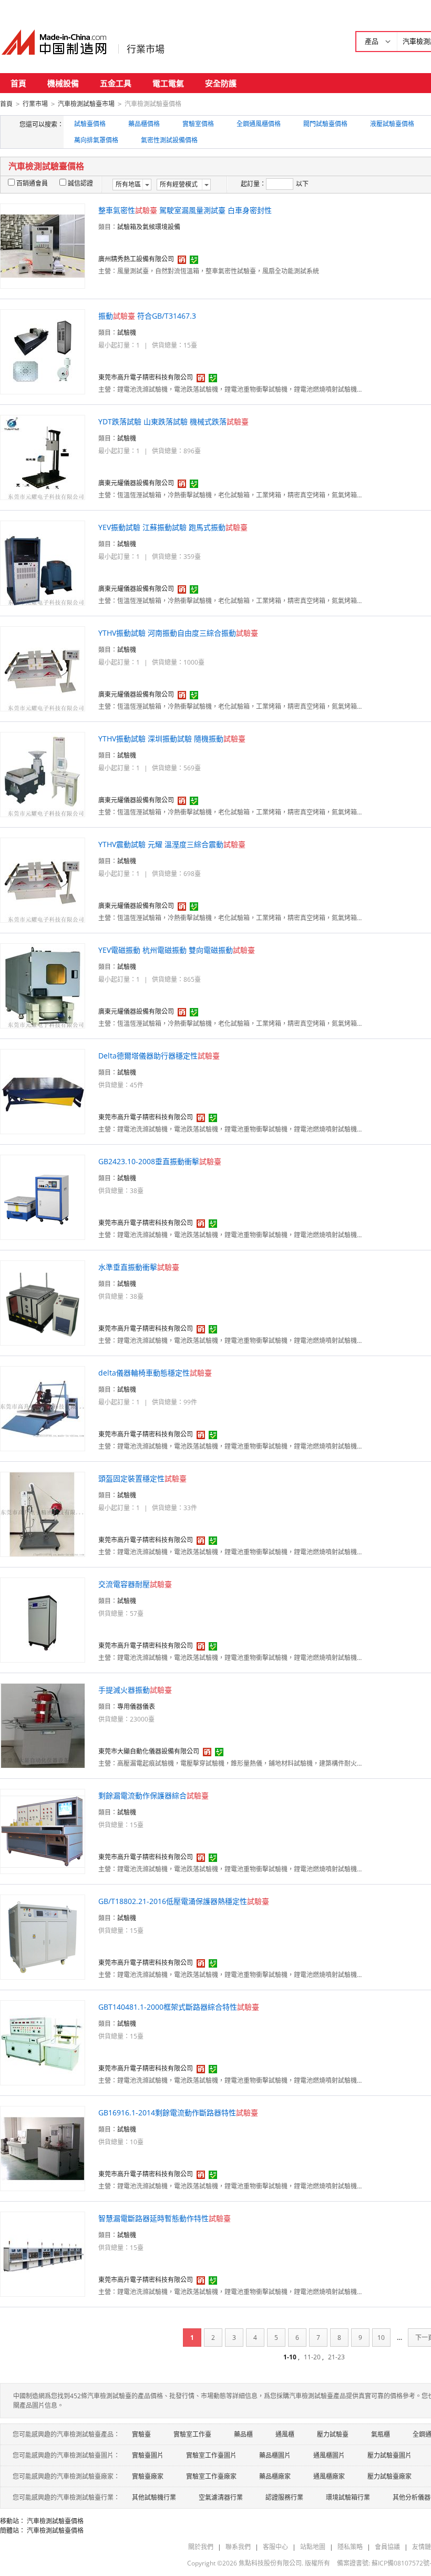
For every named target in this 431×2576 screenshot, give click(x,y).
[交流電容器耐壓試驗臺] (43, 1619)
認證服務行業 (284, 2497)
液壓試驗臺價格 (392, 124)
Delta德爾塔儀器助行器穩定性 (159, 1056)
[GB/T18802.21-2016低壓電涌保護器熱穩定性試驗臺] (43, 1936)
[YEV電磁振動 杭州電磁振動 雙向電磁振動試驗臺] (43, 985)
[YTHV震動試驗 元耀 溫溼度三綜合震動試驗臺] (43, 879)
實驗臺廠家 (148, 2476)
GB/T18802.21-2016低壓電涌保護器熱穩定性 (184, 1901)
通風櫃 (285, 2434)
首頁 (18, 83)
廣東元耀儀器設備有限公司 (136, 483)
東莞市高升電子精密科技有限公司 (146, 377)
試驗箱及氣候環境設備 (149, 227)
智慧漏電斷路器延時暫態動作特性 (165, 2218)
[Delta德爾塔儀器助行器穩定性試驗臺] (43, 1091)
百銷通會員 (32, 183)
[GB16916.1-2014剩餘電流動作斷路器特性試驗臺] (43, 2148)
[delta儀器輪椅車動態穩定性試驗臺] (43, 1408)
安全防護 (221, 83)
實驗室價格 (198, 124)
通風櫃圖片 (329, 2455)
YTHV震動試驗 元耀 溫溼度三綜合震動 (172, 844)
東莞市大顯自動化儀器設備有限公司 (149, 1751)
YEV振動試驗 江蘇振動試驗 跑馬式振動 (173, 527)
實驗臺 (141, 2434)
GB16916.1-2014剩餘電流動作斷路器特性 (178, 2112)
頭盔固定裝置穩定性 (142, 1478)
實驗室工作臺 (192, 2434)
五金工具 (116, 83)
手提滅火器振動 (135, 1690)
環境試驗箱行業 (348, 2497)
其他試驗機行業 (154, 2497)
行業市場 (146, 49)
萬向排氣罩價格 (96, 140)
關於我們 (201, 2547)
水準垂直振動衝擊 (139, 1267)
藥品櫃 (243, 2434)
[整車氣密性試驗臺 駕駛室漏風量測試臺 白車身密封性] (43, 245)
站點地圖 (313, 2547)
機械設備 (63, 83)
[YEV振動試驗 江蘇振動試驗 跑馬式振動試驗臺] (43, 562)
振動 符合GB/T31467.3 (147, 316)
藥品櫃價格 (144, 124)
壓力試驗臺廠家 (389, 2476)
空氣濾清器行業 (221, 2497)
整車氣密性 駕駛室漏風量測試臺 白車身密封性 (185, 210)
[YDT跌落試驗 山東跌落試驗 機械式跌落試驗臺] (43, 457)
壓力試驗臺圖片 (389, 2455)
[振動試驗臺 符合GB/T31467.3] (43, 351)
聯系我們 (238, 2547)
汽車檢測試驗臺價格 (55, 2521)
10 (381, 2338)
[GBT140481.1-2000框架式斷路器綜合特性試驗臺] (43, 2042)
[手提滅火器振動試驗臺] (43, 1725)
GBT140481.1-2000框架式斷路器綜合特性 (179, 2007)
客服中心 (275, 2547)
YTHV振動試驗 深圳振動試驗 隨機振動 (172, 739)
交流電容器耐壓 (135, 1584)
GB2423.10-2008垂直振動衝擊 (160, 1161)
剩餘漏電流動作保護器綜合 (153, 1795)
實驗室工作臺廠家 (211, 2476)
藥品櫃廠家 (275, 2476)
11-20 (312, 2357)
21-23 (336, 2357)
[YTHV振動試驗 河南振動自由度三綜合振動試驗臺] (43, 668)
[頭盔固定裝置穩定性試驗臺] (43, 1514)
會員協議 (387, 2547)
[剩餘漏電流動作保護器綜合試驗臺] (43, 1831)
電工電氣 (168, 83)
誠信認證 (80, 183)
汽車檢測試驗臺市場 (86, 104)
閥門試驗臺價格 (325, 124)
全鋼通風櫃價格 (259, 124)
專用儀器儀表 (136, 1707)
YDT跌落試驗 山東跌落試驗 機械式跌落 (173, 421)
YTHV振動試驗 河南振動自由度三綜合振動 (178, 633)
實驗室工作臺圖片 (211, 2455)
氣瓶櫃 (381, 2434)
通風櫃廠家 (329, 2476)
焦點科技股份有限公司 (270, 2563)
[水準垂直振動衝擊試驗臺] (43, 1302)
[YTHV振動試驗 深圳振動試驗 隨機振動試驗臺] (43, 774)
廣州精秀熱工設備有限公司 (136, 259)
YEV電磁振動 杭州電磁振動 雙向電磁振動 (177, 950)
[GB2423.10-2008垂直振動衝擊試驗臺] (43, 1197)
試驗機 (127, 333)
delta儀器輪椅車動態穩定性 (155, 1373)
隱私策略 (350, 2547)
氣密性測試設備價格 (169, 140)
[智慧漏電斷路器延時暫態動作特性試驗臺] (43, 2253)
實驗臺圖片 (148, 2455)
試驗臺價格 (90, 124)
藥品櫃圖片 (275, 2455)
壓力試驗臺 (333, 2434)
